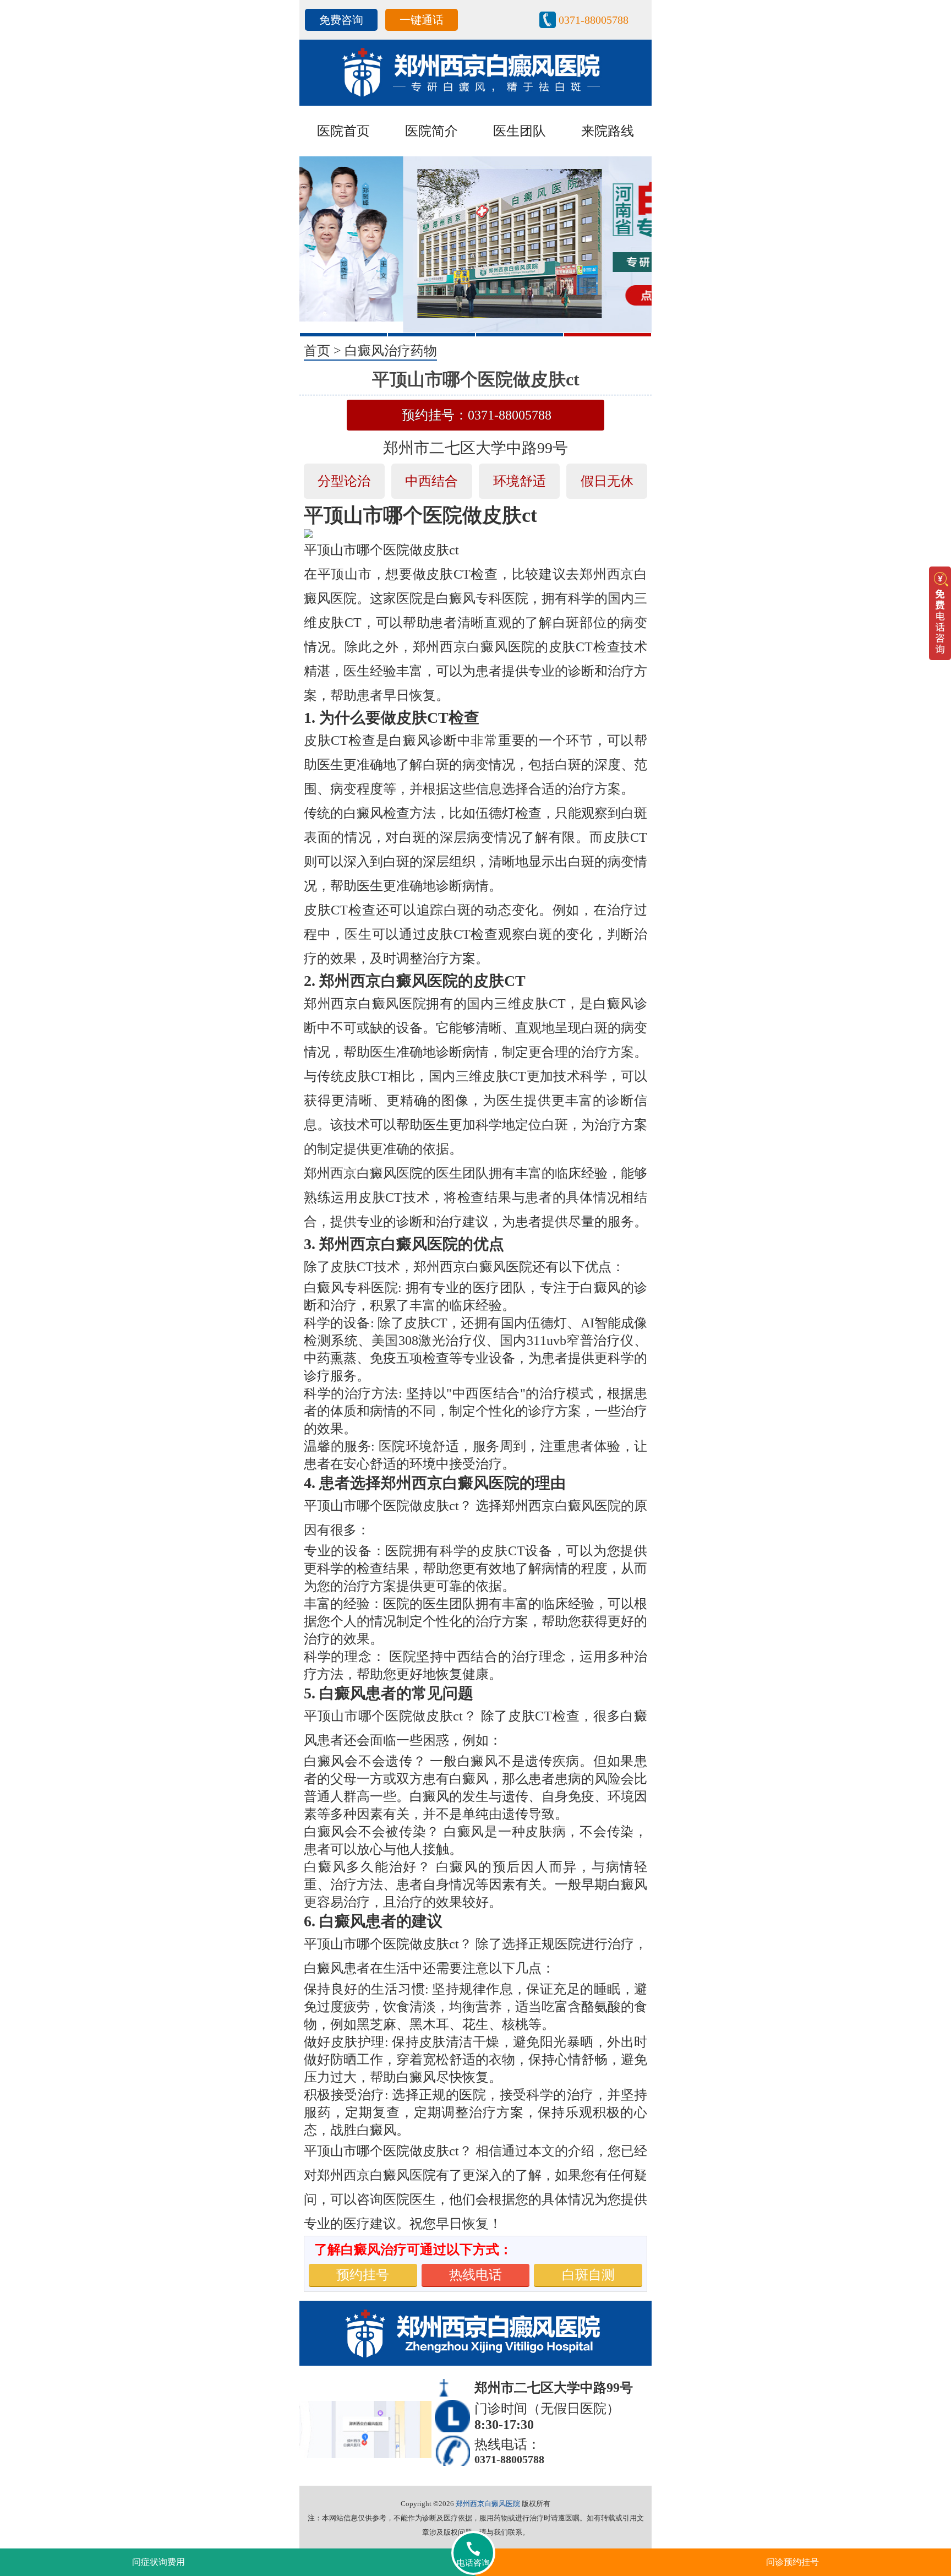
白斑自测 (588, 2275)
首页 (317, 351)
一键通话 (422, 20)
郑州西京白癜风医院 (488, 2504)
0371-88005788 (594, 20)
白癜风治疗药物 (391, 351)
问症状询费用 (158, 2562)
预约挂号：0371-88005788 (477, 415)
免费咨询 (341, 20)
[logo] (475, 72)
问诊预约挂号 (792, 2562)
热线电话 (475, 2275)
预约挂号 (363, 2275)
